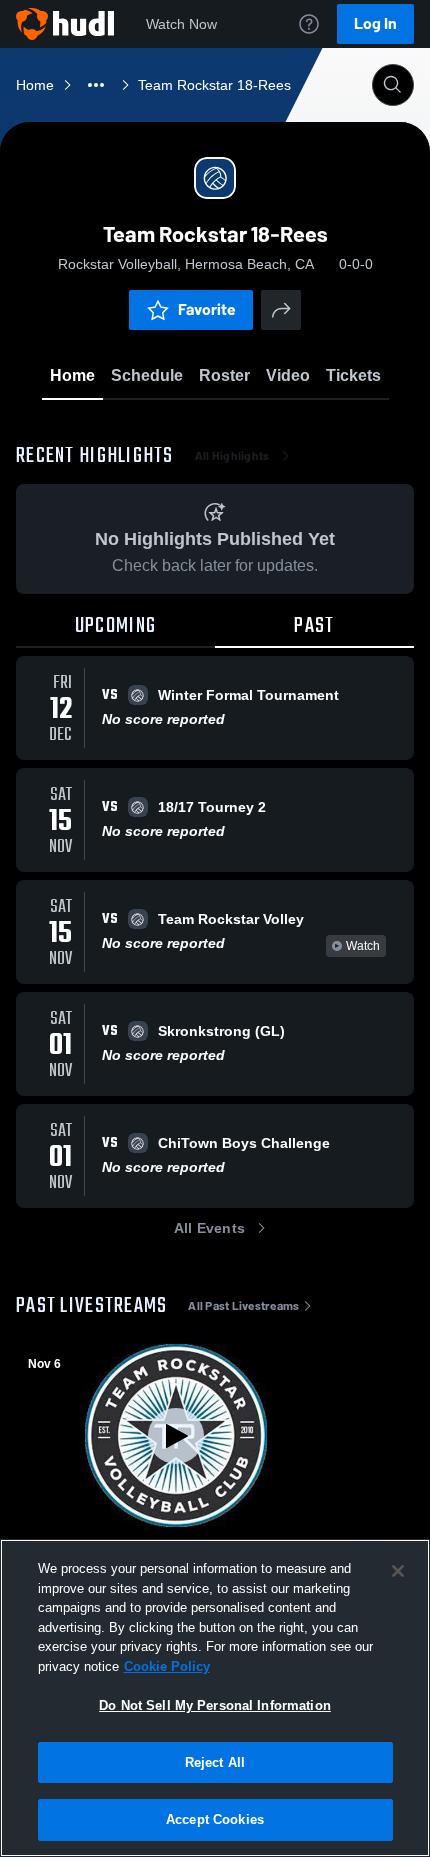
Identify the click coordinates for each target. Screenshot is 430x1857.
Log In (375, 23)
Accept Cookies (215, 1819)
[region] (215, 1698)
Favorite (207, 309)
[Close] (398, 1571)
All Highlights (232, 456)
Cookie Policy (167, 1666)
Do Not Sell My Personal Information (215, 1705)
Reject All (215, 1762)
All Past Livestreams (243, 1306)
